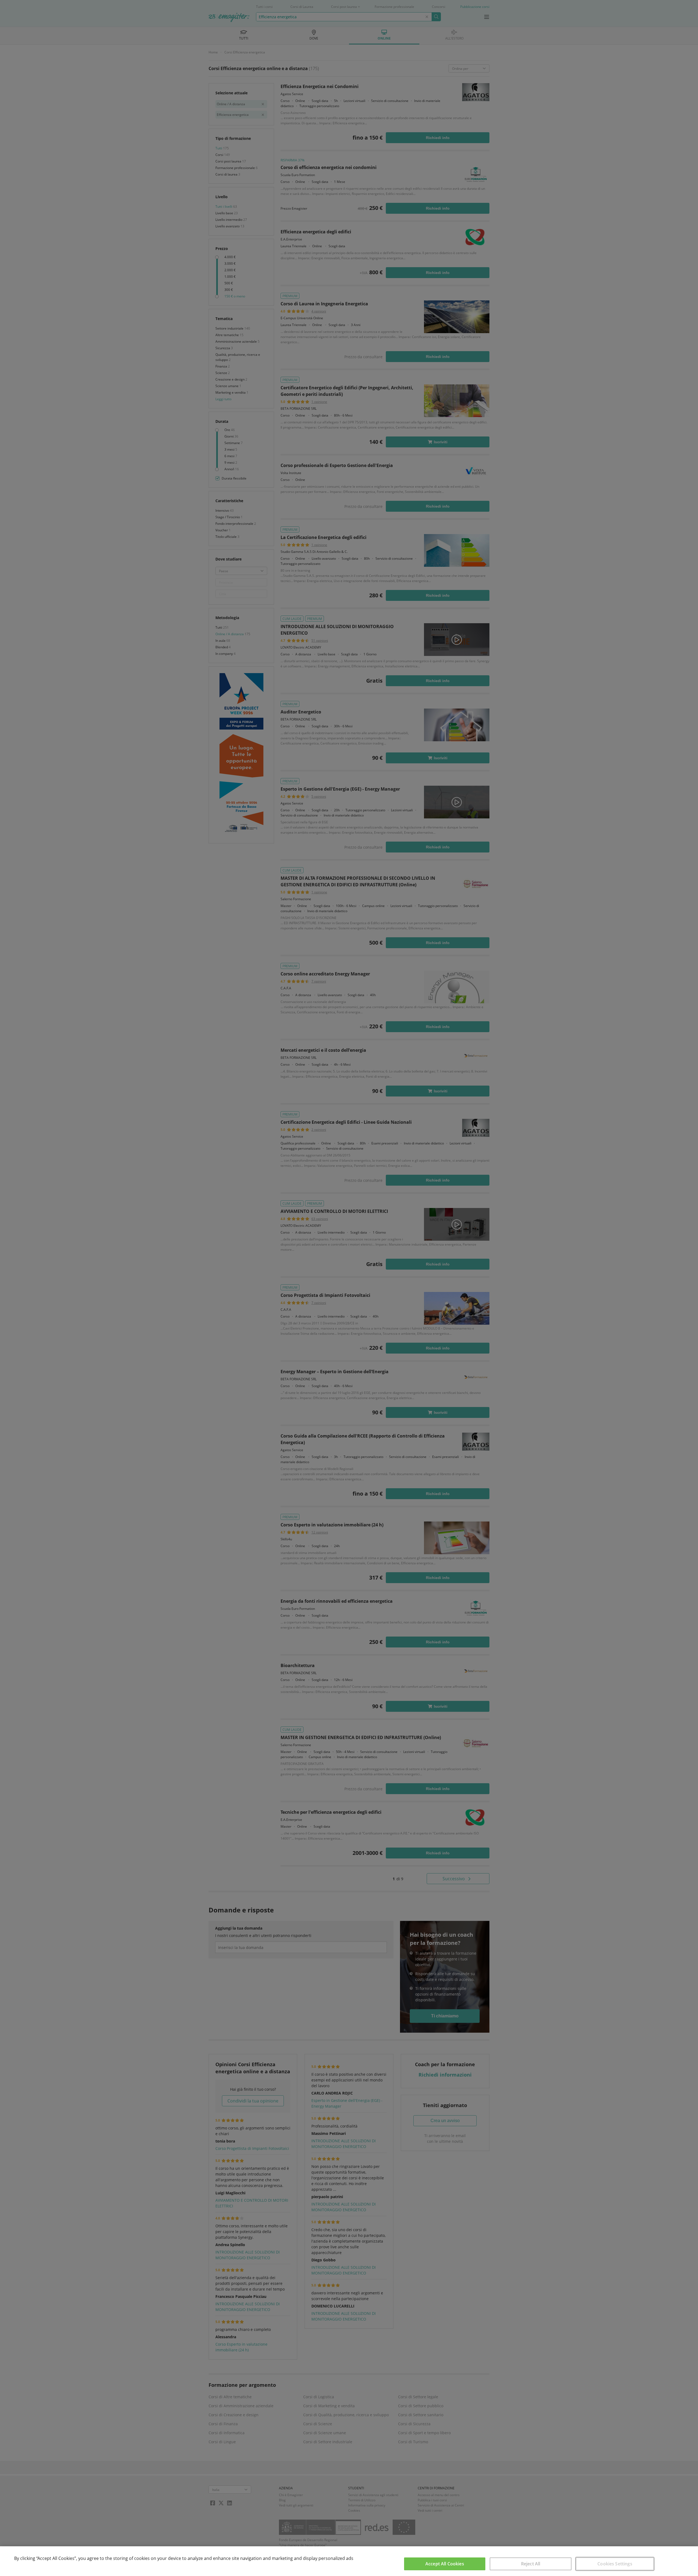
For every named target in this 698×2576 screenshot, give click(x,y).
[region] (349, 2561)
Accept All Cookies (445, 2564)
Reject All (531, 2564)
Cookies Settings (615, 2564)
